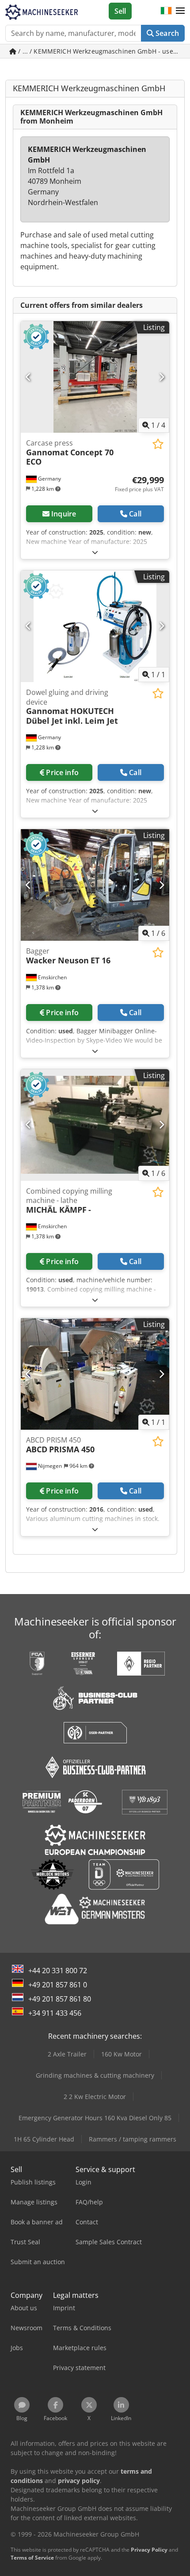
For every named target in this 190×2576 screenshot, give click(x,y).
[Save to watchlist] (158, 444)
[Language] (166, 11)
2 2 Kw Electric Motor (95, 2097)
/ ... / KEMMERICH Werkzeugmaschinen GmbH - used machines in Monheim (101, 51)
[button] (180, 11)
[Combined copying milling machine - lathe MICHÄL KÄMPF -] (95, 1125)
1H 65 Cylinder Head (44, 2139)
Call (135, 514)
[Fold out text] (95, 552)
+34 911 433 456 (55, 2013)
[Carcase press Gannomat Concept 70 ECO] (95, 377)
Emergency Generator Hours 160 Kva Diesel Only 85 (95, 2118)
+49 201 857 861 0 (58, 1985)
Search (166, 33)
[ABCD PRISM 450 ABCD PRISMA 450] (95, 1374)
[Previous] (28, 377)
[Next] (161, 377)
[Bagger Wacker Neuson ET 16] (95, 885)
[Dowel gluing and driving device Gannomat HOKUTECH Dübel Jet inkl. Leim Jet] (95, 626)
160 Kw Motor (122, 2054)
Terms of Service (32, 2558)
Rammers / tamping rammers (133, 2139)
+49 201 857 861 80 (60, 1999)
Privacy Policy (149, 2550)
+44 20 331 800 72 (58, 1971)
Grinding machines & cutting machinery (95, 2075)
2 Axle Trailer (67, 2054)
